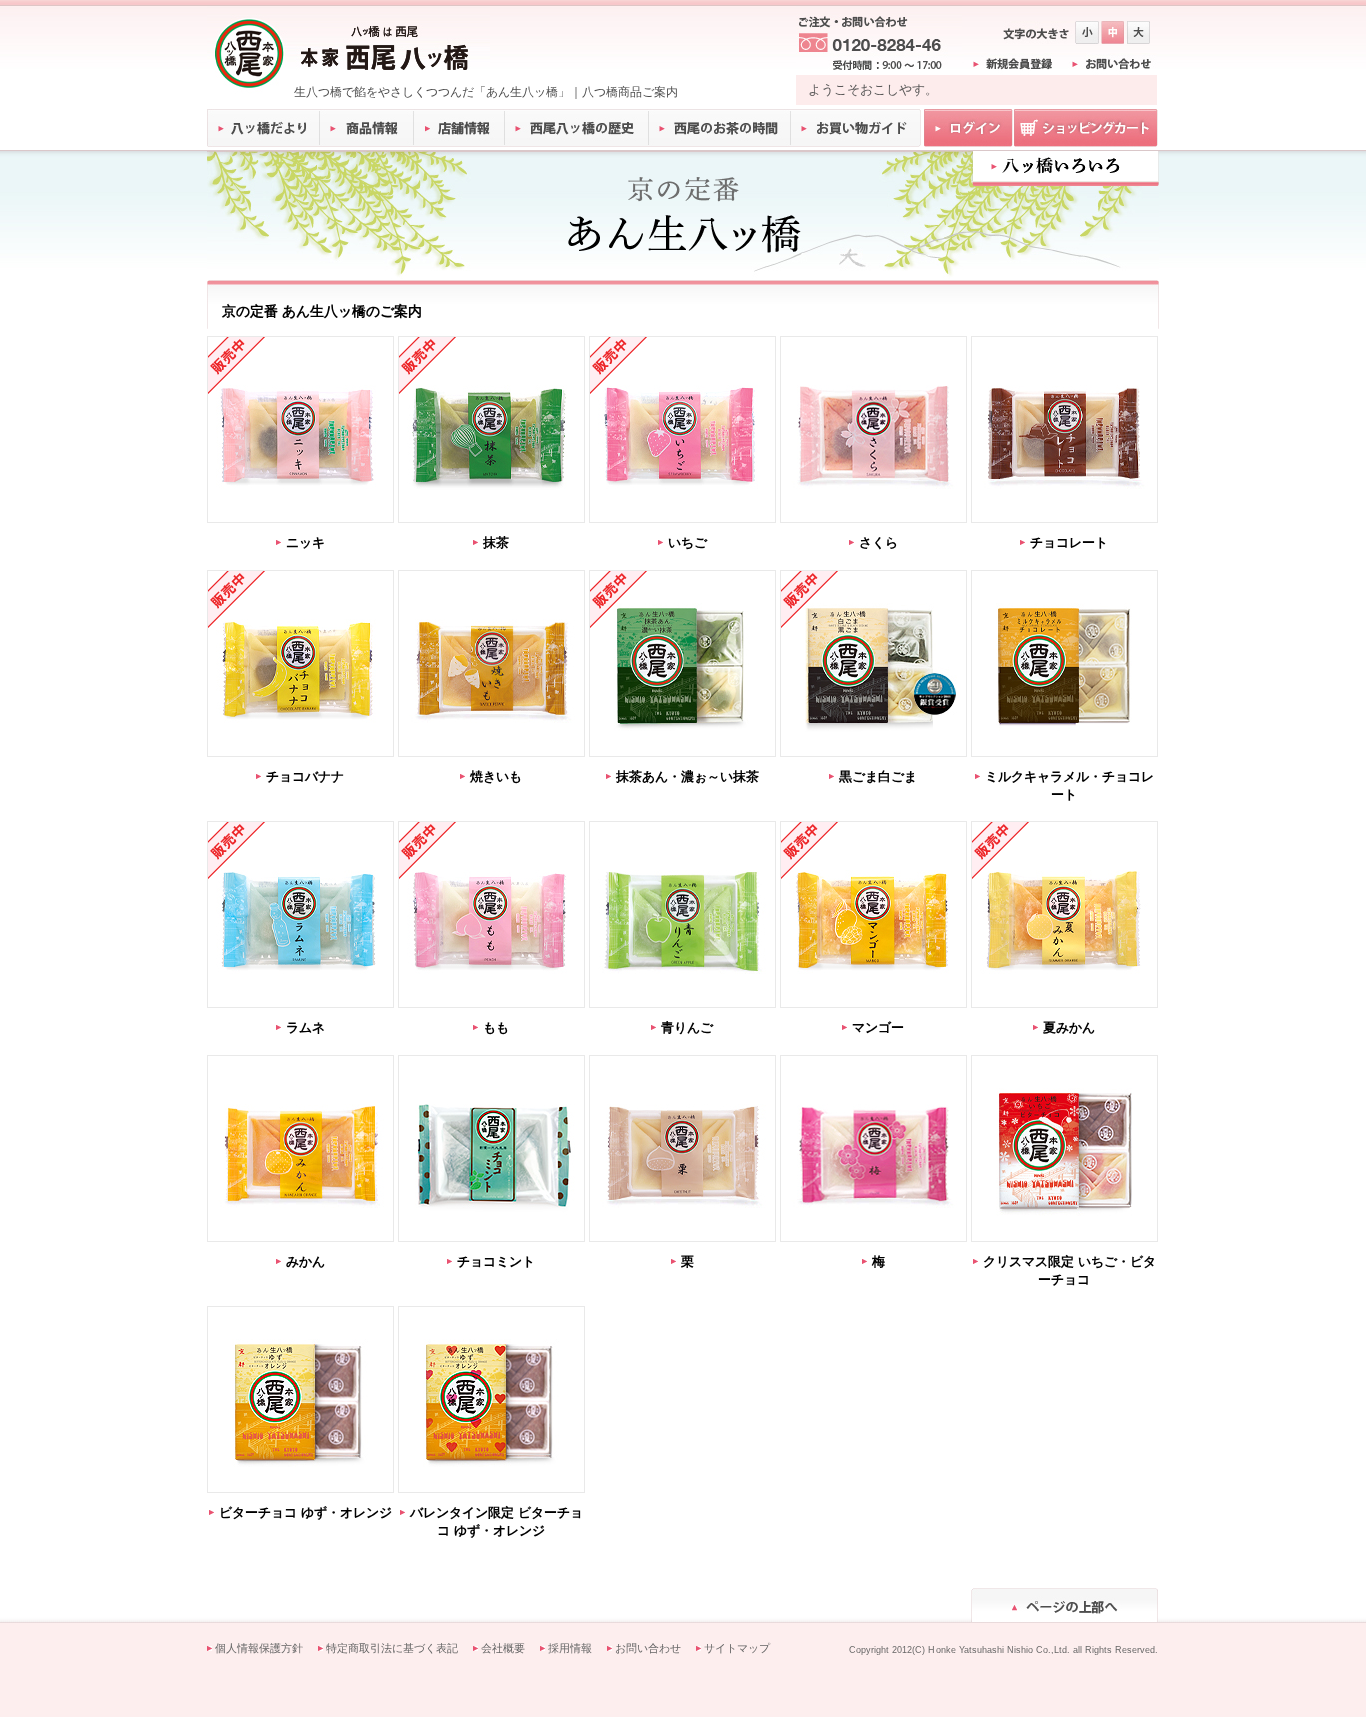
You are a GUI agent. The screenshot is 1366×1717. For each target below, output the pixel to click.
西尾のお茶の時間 (720, 128)
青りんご (687, 1027)
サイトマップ (737, 1648)
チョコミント (496, 1261)
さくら (878, 542)
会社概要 (503, 1648)
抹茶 (496, 542)
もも (496, 1027)
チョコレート (1069, 542)
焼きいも (496, 776)
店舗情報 (460, 128)
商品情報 (367, 128)
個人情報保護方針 (259, 1648)
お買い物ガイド (856, 128)
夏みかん (1069, 1027)
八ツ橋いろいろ (1065, 166)
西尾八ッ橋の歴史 (577, 128)
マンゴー (878, 1027)
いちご (687, 542)
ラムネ (305, 1027)
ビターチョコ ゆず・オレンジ (305, 1512)
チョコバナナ (305, 776)
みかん (305, 1261)
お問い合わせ (648, 1648)
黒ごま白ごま (878, 776)
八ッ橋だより (263, 128)
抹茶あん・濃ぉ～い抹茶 (687, 776)
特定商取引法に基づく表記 (392, 1648)
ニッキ (305, 542)
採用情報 (570, 1648)
